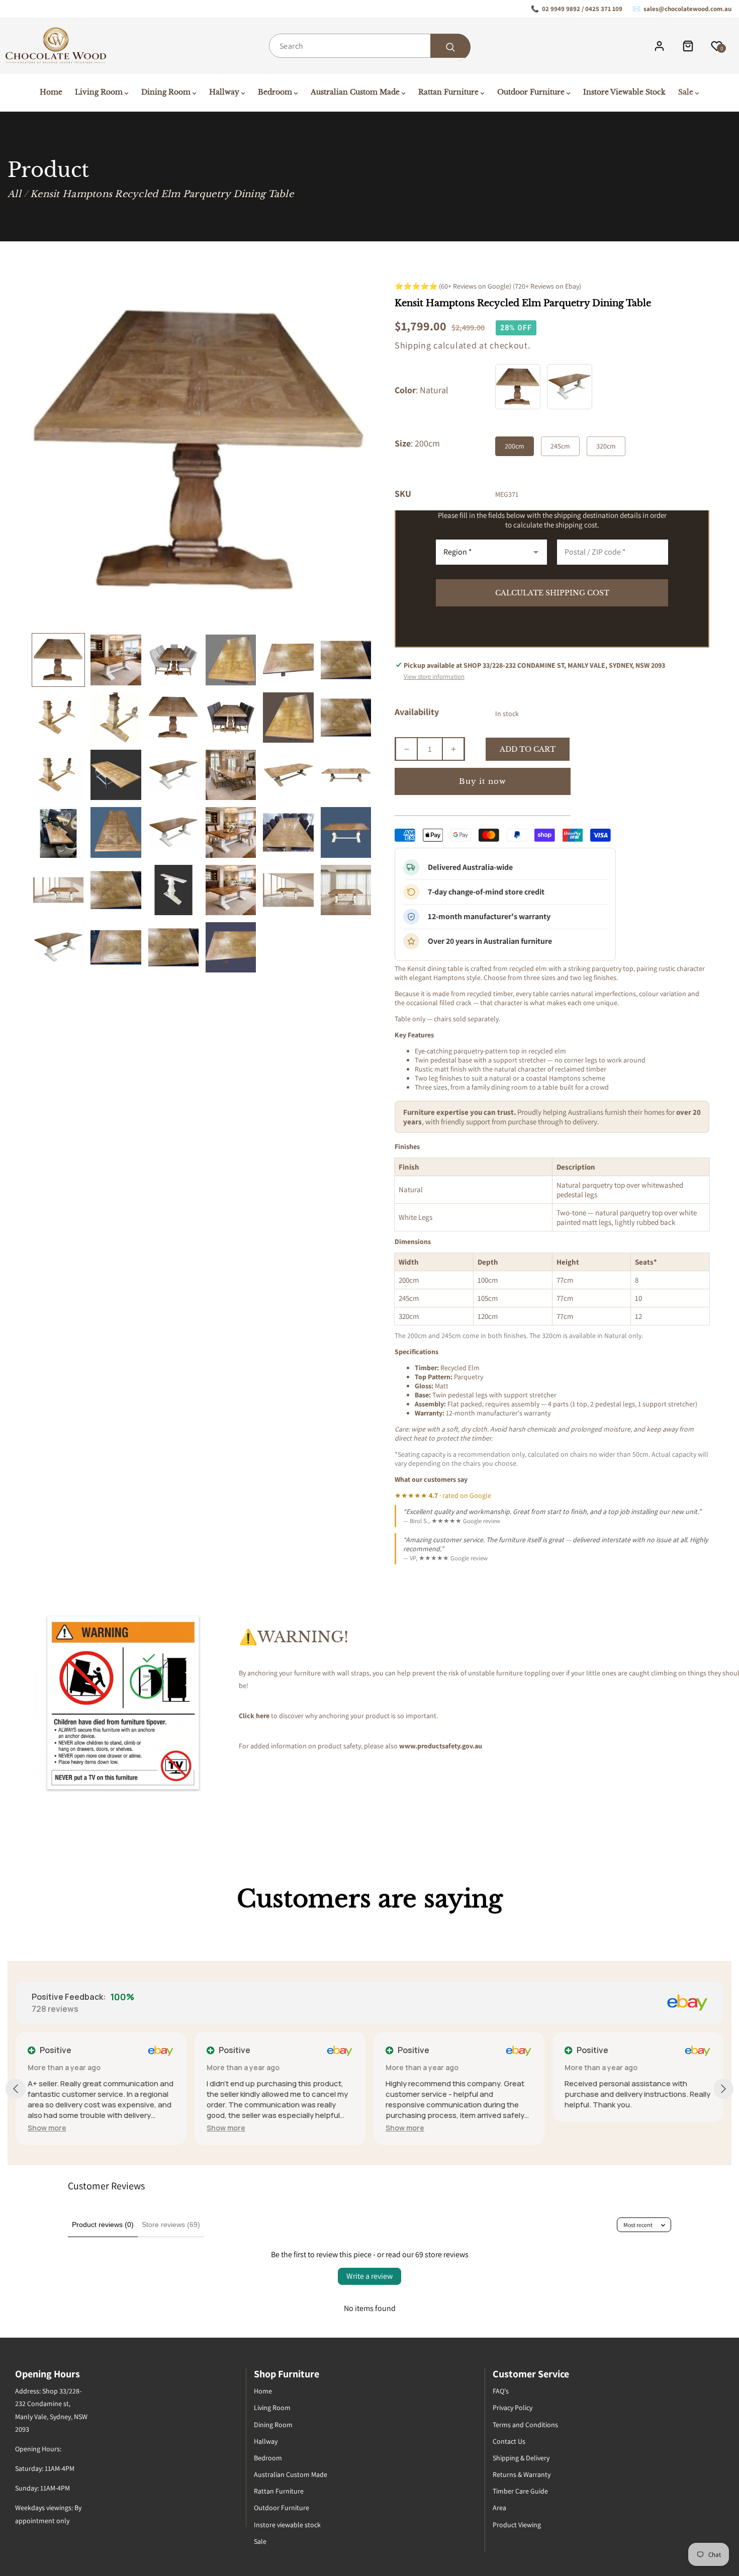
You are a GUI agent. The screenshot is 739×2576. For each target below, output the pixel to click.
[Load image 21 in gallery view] (173, 832)
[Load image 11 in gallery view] (288, 718)
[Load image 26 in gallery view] (116, 890)
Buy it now (483, 781)
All (14, 194)
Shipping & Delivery (521, 2458)
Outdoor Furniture (282, 2508)
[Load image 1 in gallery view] (58, 660)
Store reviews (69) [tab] (171, 2225)
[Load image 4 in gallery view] (231, 660)
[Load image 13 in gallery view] (58, 775)
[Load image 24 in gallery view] (346, 832)
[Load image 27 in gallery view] (173, 890)
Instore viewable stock (287, 2525)
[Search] (450, 47)
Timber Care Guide (520, 2491)
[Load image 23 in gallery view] (288, 832)
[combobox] (369, 46)
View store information (434, 677)
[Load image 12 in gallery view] (346, 718)
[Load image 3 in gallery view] (173, 660)
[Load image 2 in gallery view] (116, 660)
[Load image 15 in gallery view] (173, 775)
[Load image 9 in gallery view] (173, 718)
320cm (606, 446)
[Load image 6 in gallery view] (346, 660)
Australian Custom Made (291, 2474)
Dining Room (273, 2425)
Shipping (413, 345)
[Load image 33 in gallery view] (173, 947)
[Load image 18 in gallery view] (346, 775)
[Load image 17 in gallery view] (288, 775)
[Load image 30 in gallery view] (346, 890)
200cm (515, 446)
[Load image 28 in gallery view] (231, 890)
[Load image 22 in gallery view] (231, 832)
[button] (47, 2128)
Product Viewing (517, 2525)
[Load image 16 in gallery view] (231, 775)
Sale (260, 2541)
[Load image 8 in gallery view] (116, 718)
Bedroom (268, 2458)
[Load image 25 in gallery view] (58, 890)
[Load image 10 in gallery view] (231, 718)
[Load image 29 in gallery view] (288, 890)
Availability (417, 712)
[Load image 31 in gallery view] (58, 947)
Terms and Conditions (525, 2425)
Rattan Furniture (279, 2491)
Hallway (266, 2441)
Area (499, 2508)
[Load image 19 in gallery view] (58, 832)
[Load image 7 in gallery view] (58, 718)
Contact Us (509, 2441)
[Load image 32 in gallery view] (116, 947)
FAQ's (501, 2391)
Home (263, 2391)
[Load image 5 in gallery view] (288, 660)
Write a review (369, 2276)
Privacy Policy (513, 2408)
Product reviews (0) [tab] (103, 2225)
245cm (560, 446)
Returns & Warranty (522, 2474)
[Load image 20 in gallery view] (116, 832)
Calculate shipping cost (552, 593)
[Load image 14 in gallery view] (116, 775)
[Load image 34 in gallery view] (231, 947)
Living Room (272, 2408)
